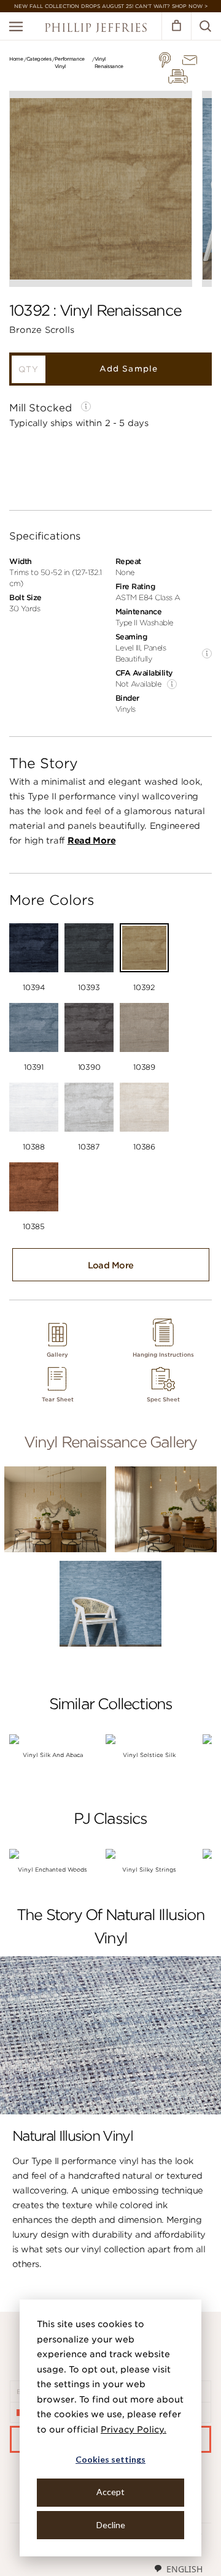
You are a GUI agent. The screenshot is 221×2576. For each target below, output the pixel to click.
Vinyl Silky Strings (149, 1869)
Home (16, 59)
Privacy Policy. (134, 2429)
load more (111, 1265)
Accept (110, 2492)
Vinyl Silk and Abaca (53, 1755)
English (184, 2569)
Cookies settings (110, 2459)
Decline (111, 2525)
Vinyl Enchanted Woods (52, 1869)
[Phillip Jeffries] (96, 29)
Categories (39, 59)
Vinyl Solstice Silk (149, 1755)
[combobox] (178, 2569)
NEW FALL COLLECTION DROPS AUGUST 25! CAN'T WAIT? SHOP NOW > (111, 6)
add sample (128, 369)
